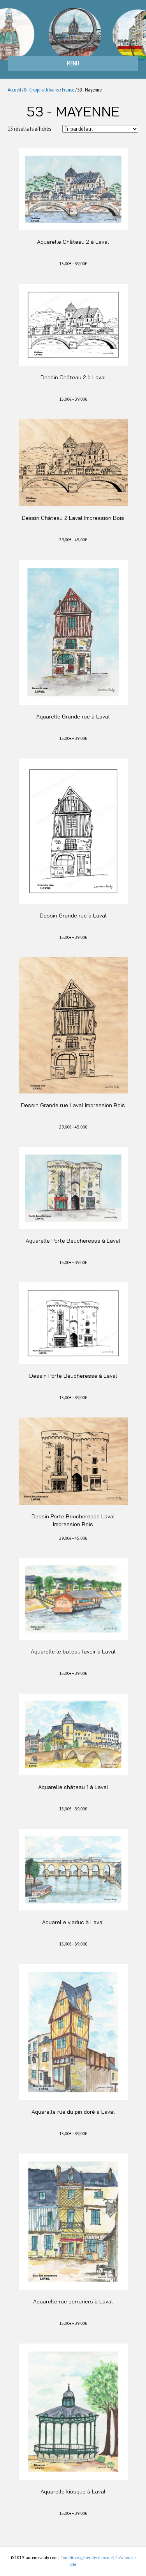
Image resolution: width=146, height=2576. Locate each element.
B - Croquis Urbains (41, 90)
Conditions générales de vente (86, 2558)
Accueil (14, 90)
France (68, 90)
